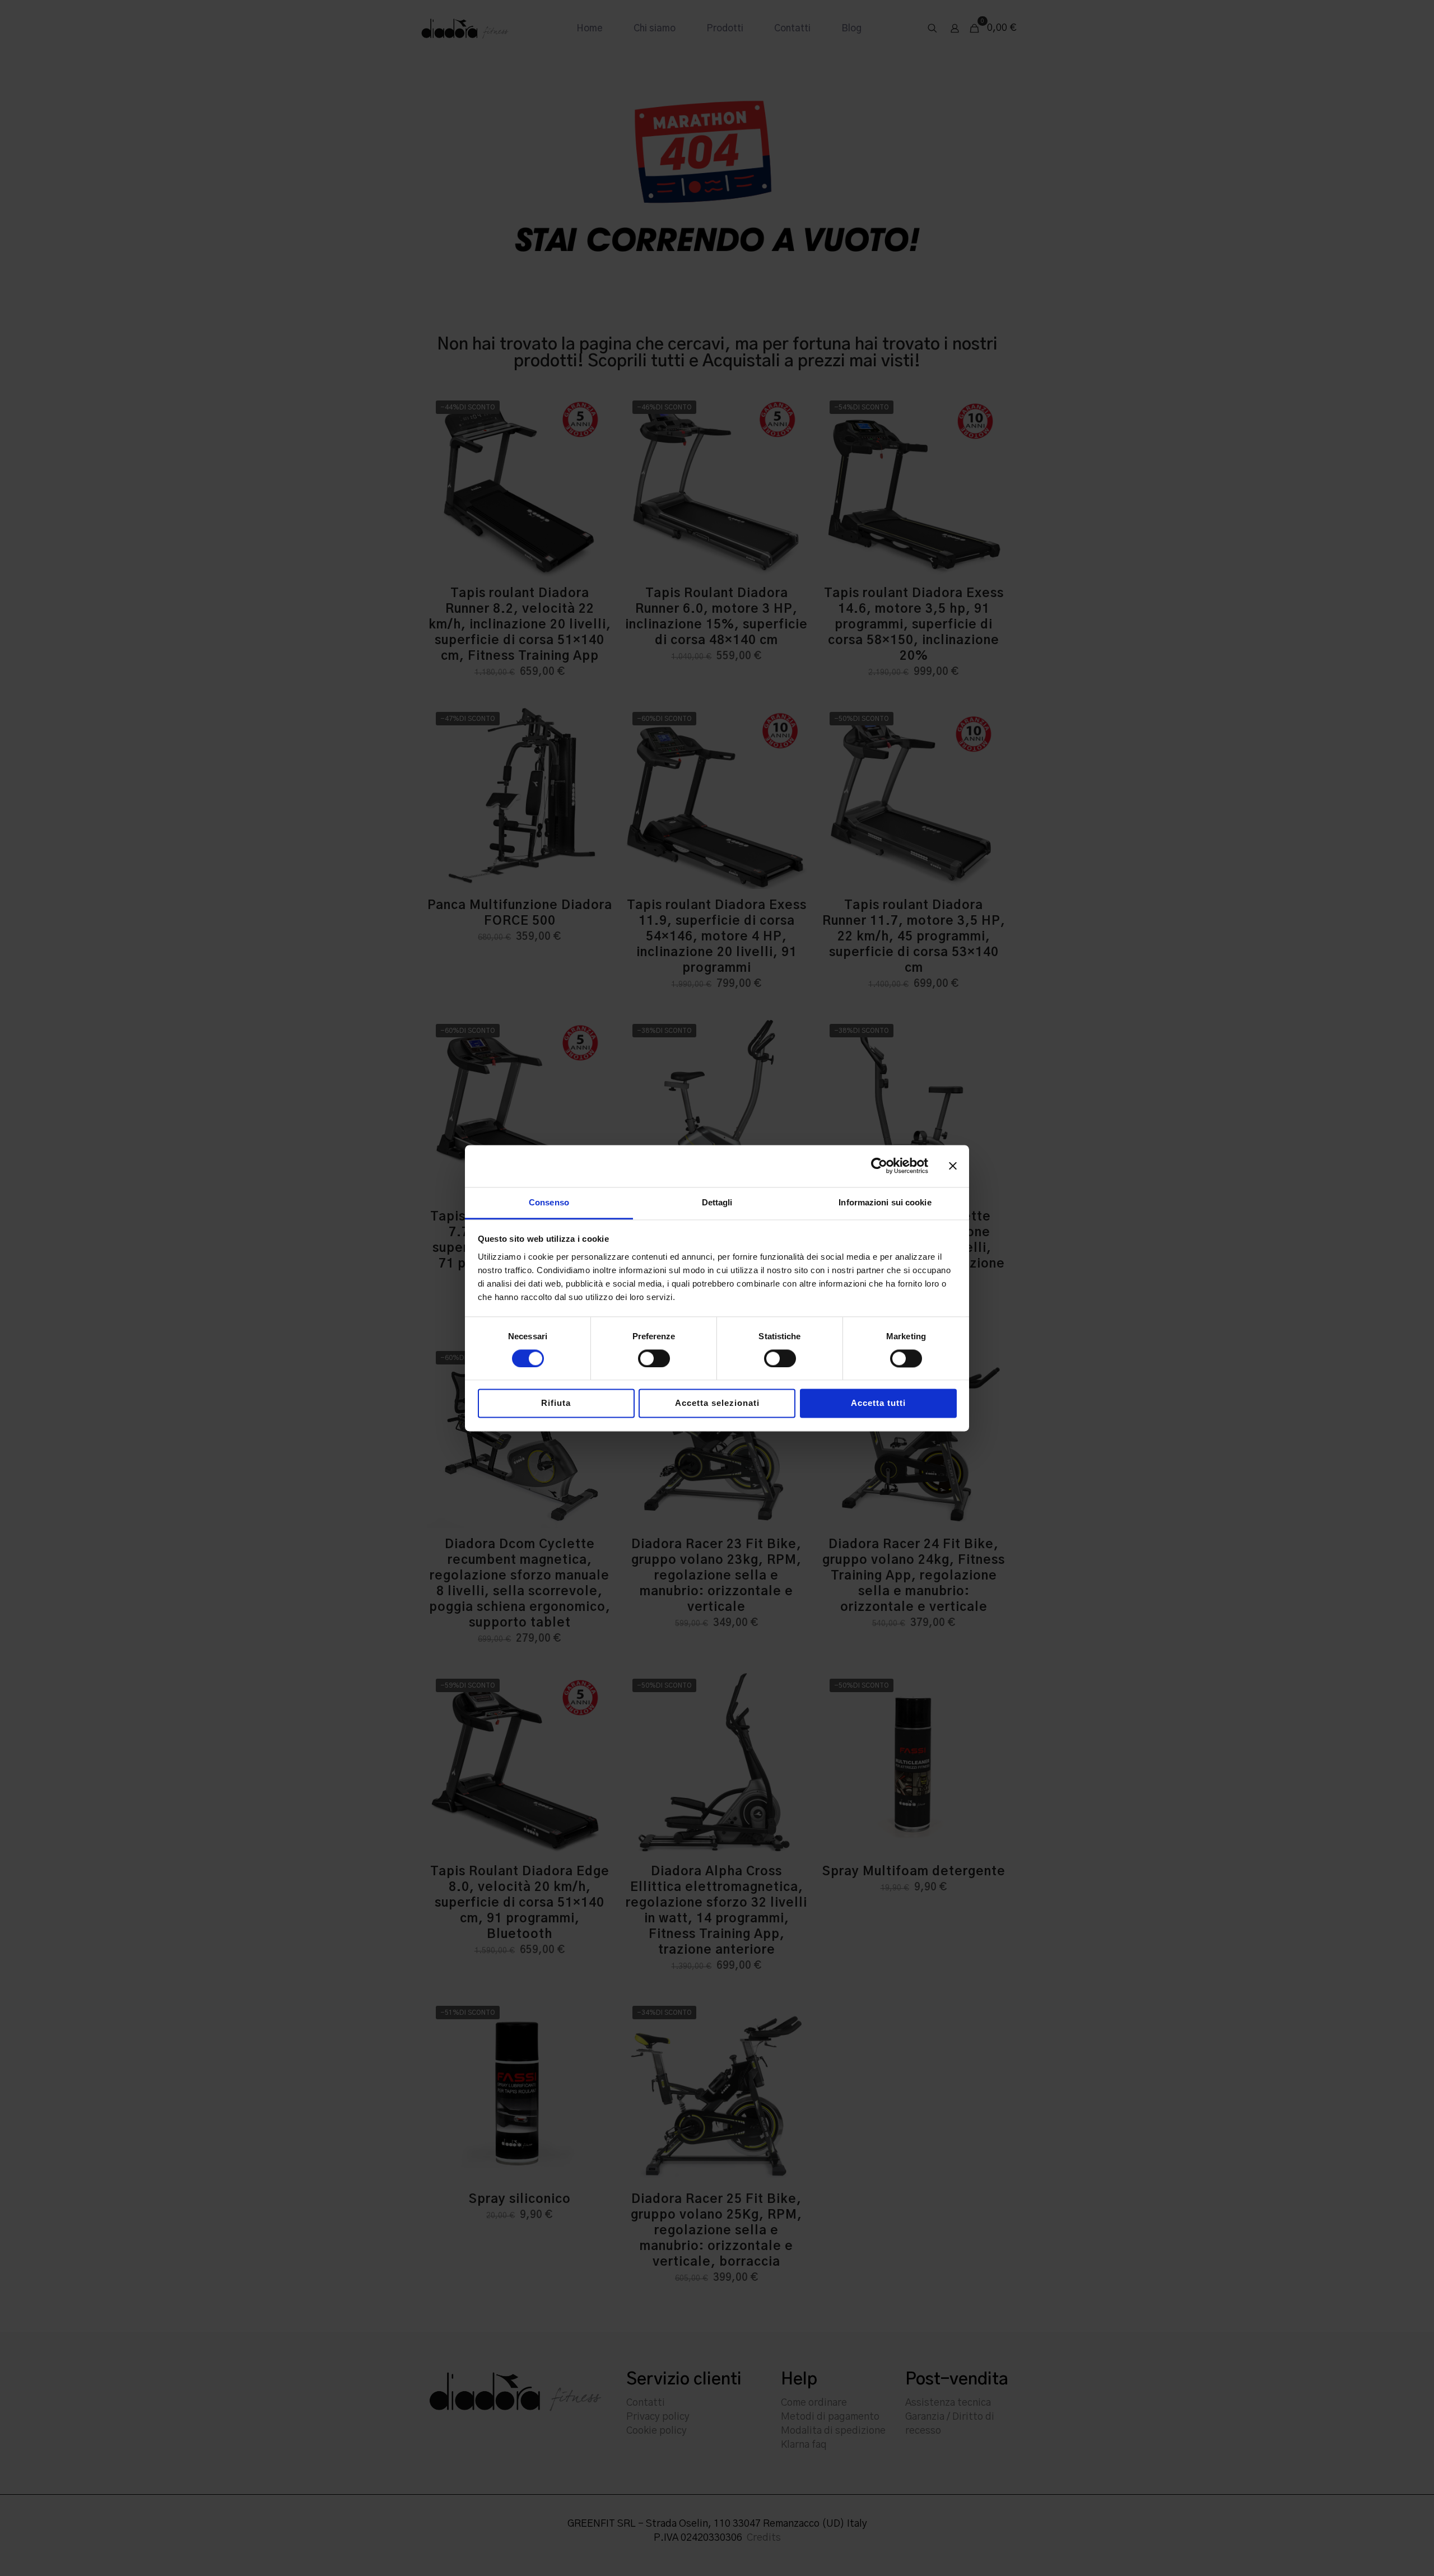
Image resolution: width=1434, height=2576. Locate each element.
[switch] (654, 1358)
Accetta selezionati (717, 1403)
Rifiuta (556, 1403)
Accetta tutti (878, 1403)
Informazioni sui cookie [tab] (885, 1202)
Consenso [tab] (549, 1202)
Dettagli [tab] (717, 1202)
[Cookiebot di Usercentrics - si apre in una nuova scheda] (879, 1166)
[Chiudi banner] (953, 1166)
